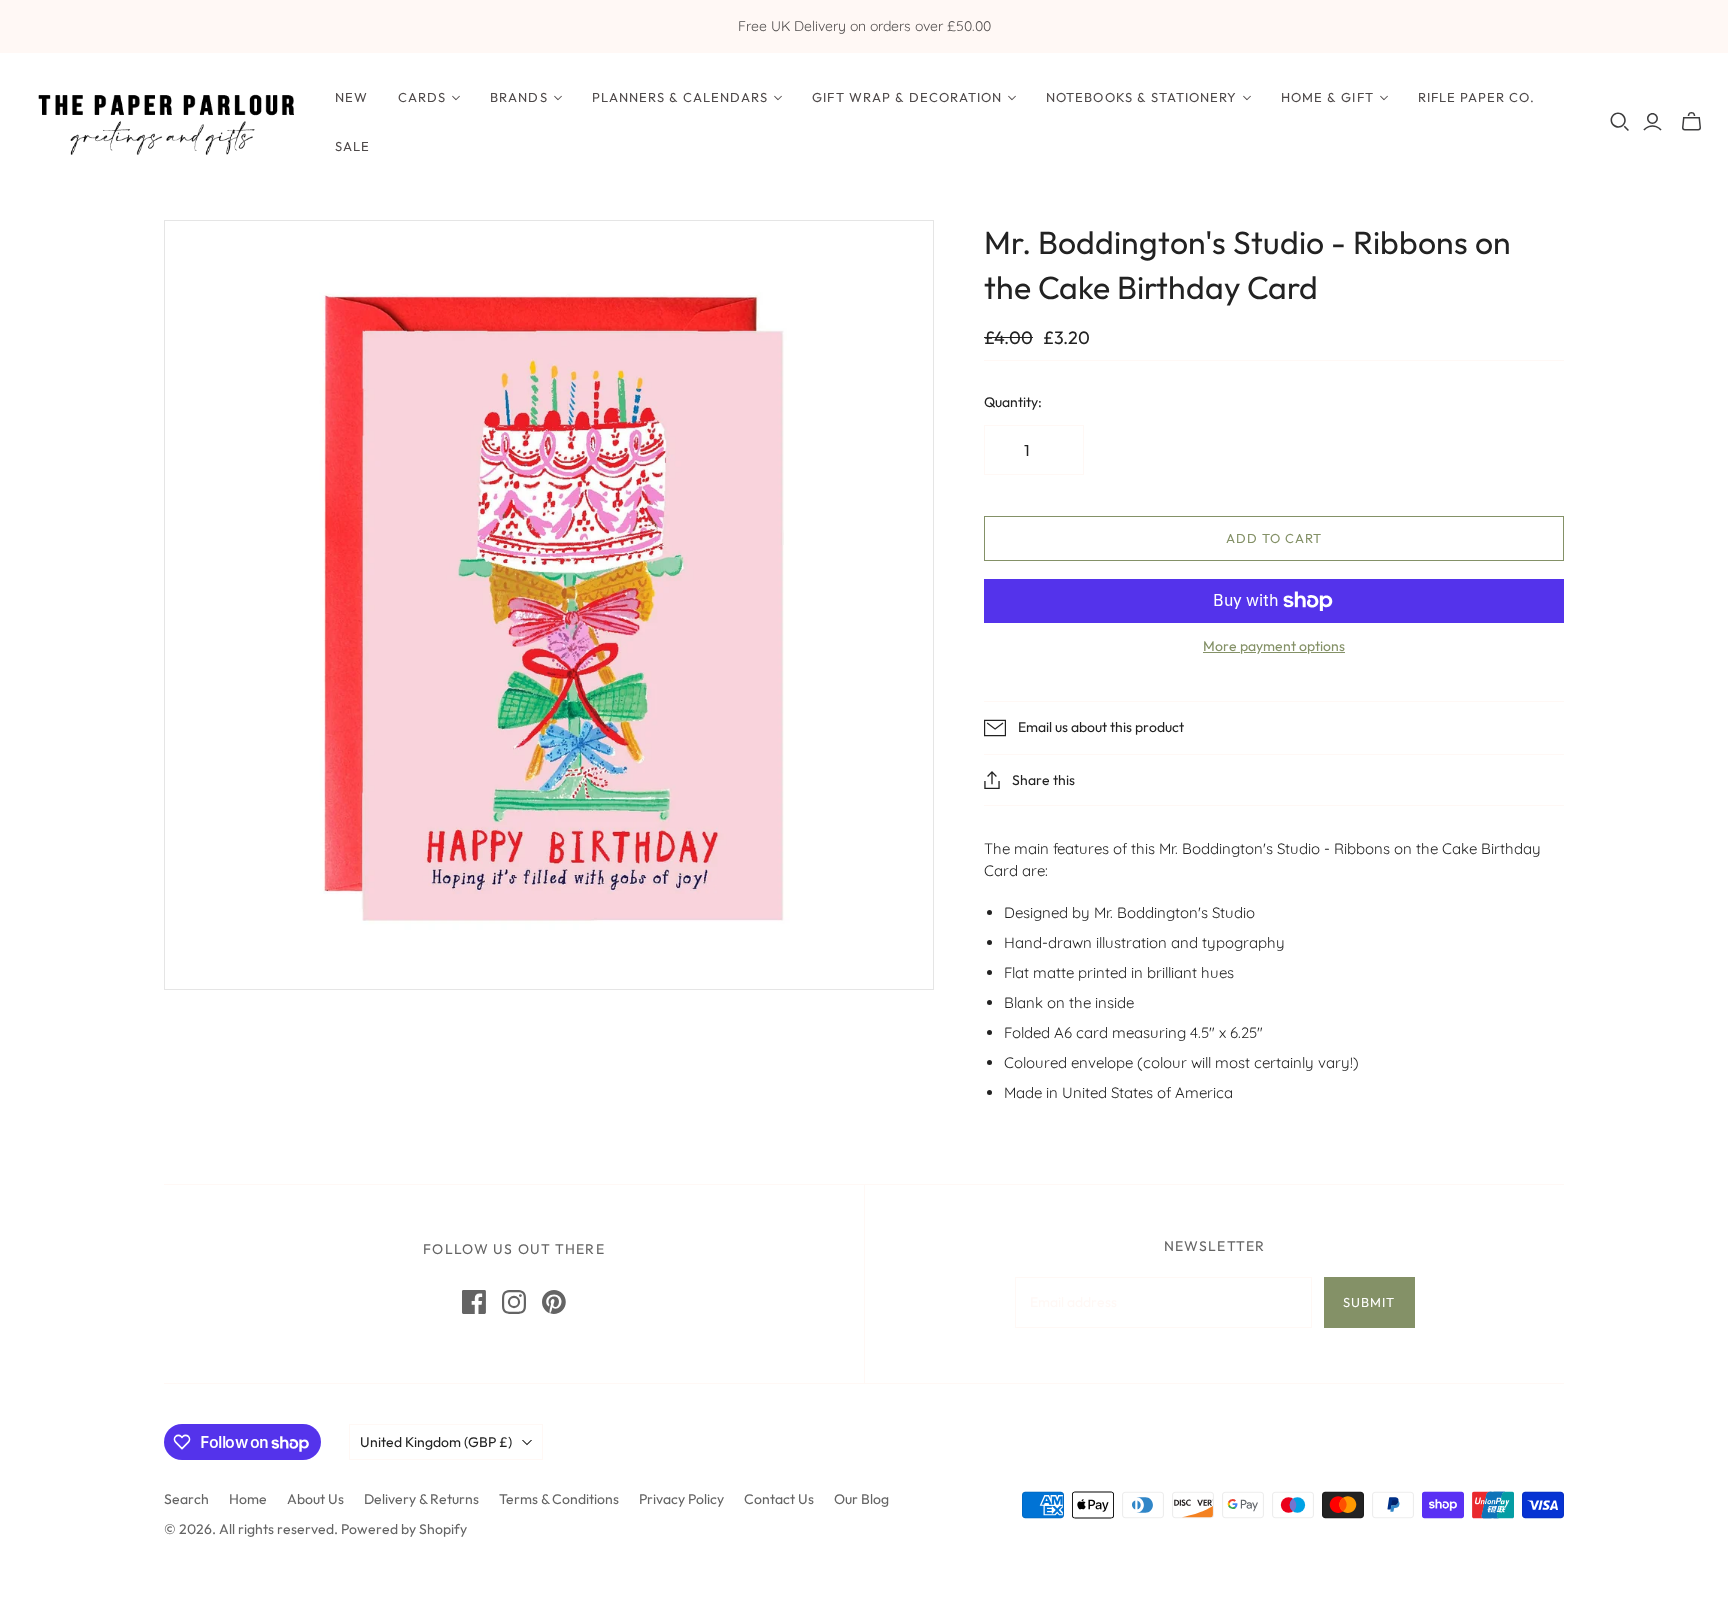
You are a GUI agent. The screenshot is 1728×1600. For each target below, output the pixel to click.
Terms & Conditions (559, 1499)
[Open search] (1620, 122)
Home (248, 1499)
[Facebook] (474, 1302)
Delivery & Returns (421, 1499)
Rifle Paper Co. (1477, 97)
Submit (1369, 1302)
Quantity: (1013, 402)
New (351, 97)
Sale (352, 146)
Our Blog (861, 1499)
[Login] (1652, 122)
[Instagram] (514, 1302)
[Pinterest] (554, 1302)
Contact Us (779, 1499)
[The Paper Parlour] (165, 121)
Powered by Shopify (404, 1529)
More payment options (1274, 646)
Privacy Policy (681, 1499)
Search (186, 1499)
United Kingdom (436, 1442)
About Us (315, 1499)
